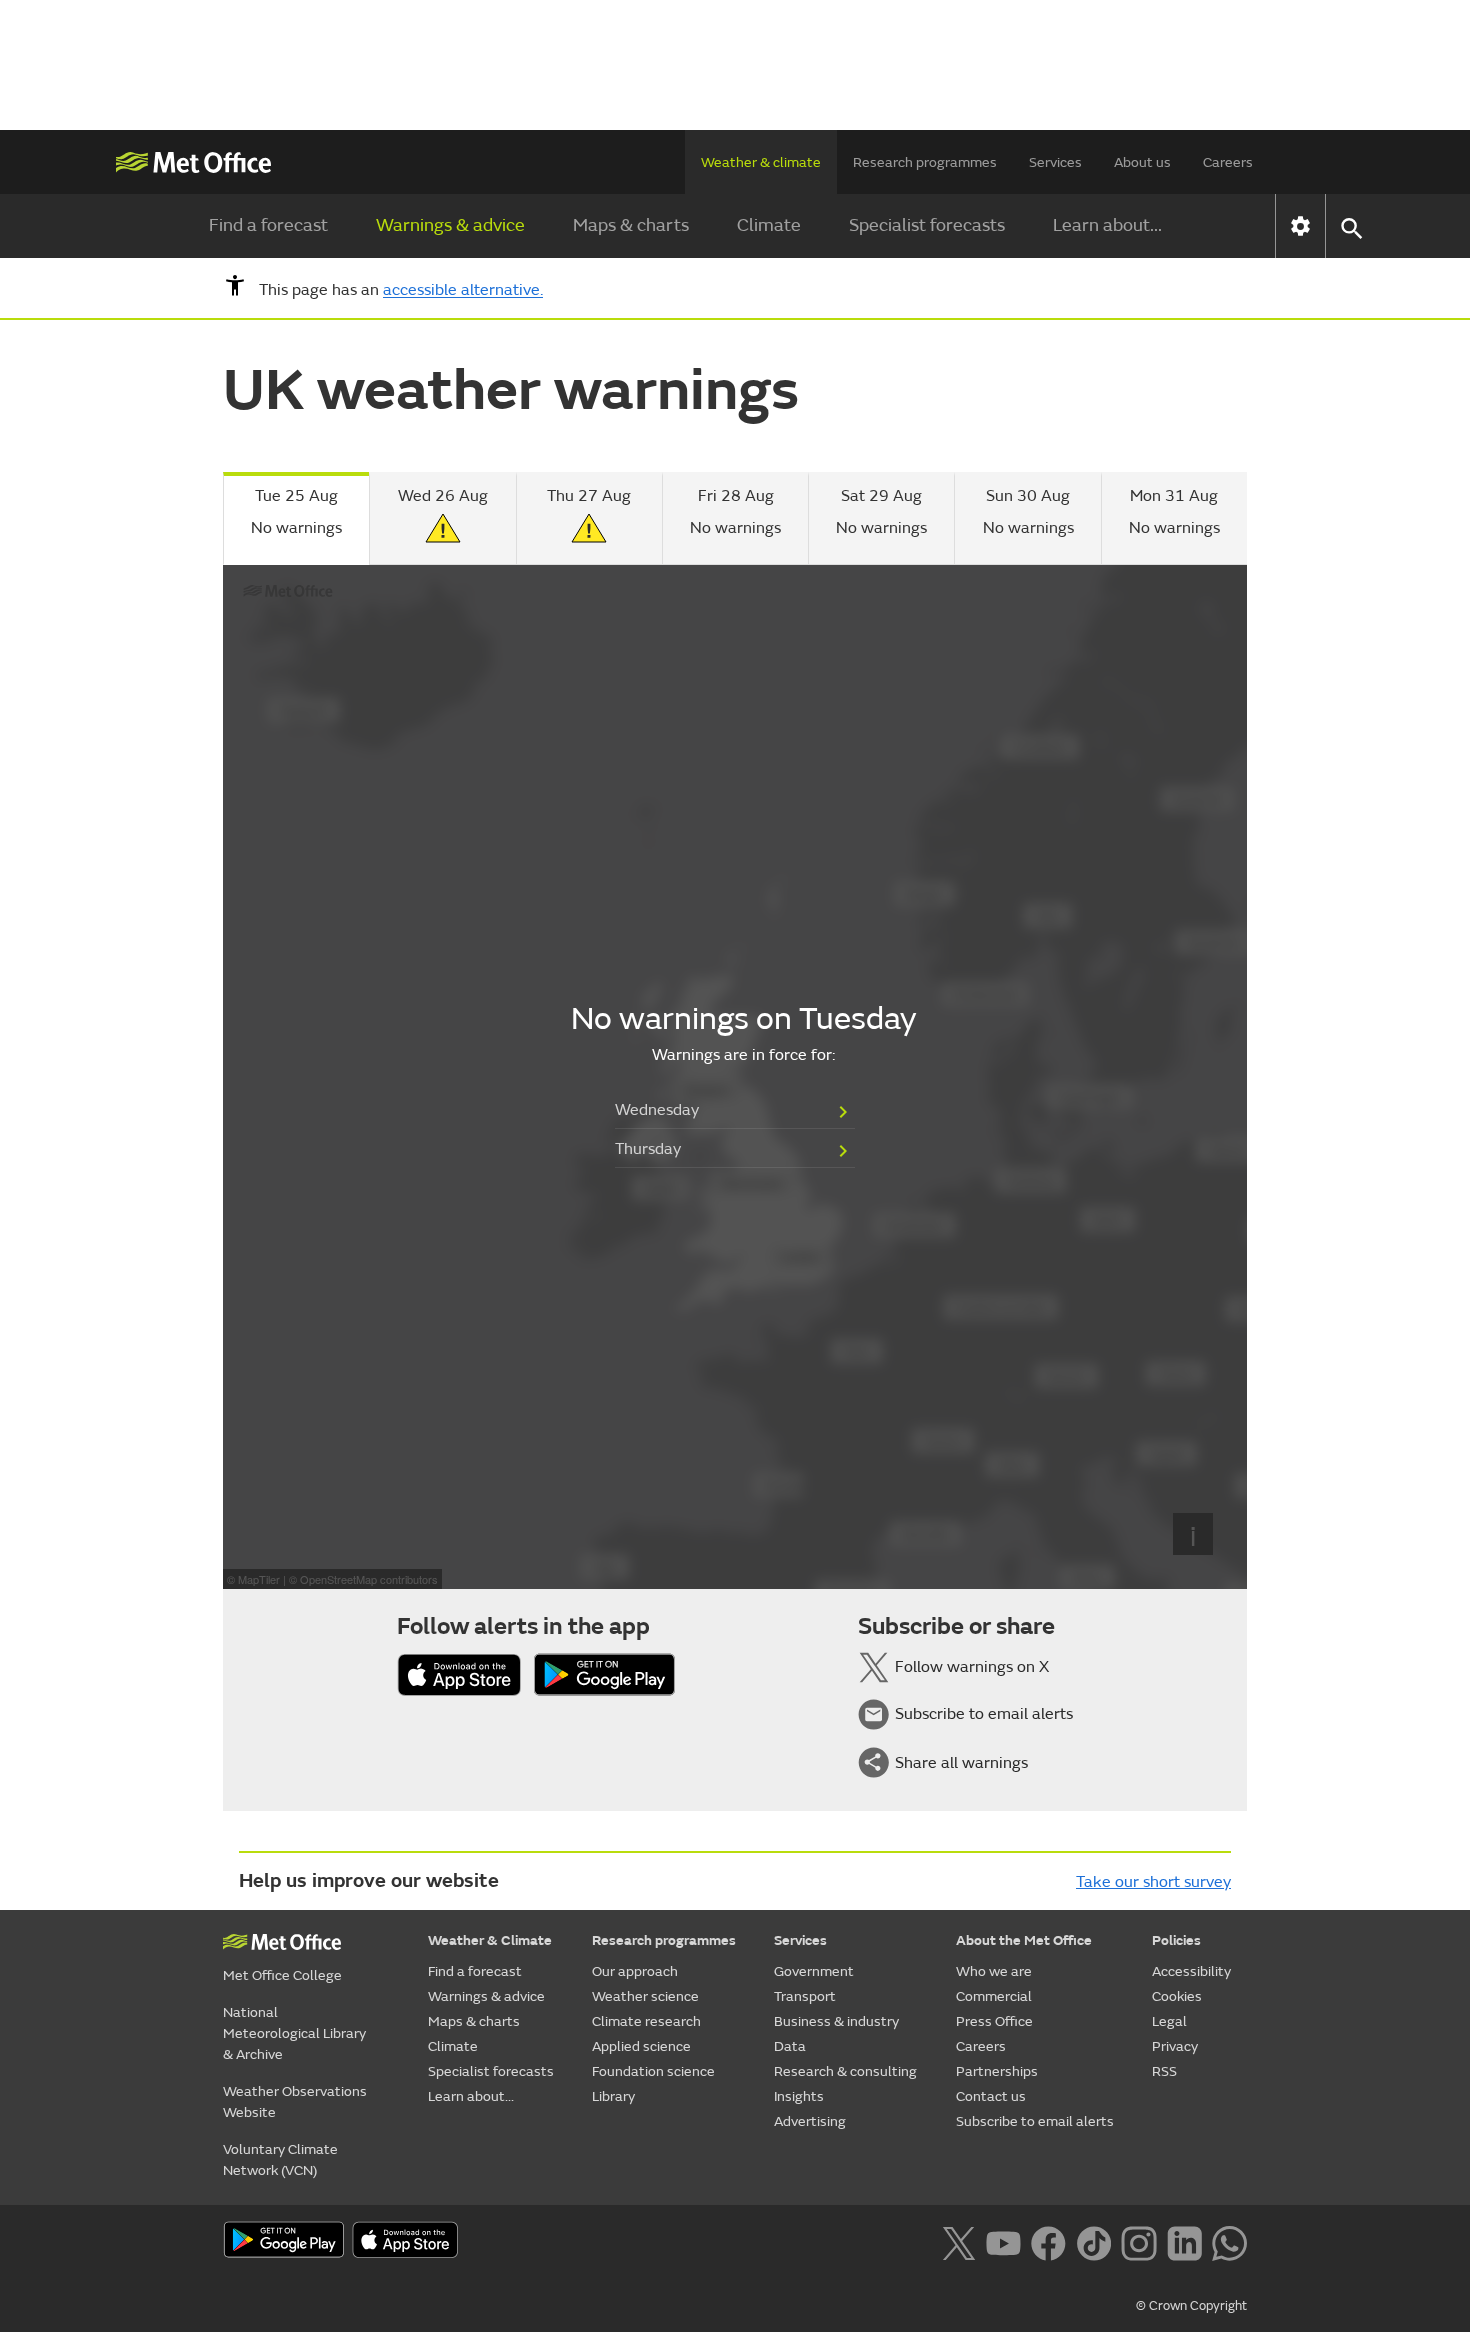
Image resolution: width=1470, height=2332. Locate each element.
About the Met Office (1024, 1940)
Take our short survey (1153, 1882)
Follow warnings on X (972, 1668)
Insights (799, 2096)
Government (814, 1971)
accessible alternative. (463, 291)
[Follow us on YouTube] (1003, 2242)
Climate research (646, 2021)
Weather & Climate (490, 1940)
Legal (1169, 2021)
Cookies (1177, 1996)
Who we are (994, 1971)
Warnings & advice (450, 225)
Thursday (648, 1149)
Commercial (994, 1996)
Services (1055, 162)
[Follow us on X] (958, 2242)
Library (613, 2096)
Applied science (641, 2046)
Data (790, 2046)
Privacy (1175, 2046)
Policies (1176, 1940)
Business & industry (836, 2021)
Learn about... (1107, 225)
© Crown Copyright (1191, 2306)
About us (1142, 162)
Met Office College (282, 1975)
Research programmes (925, 162)
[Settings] (1300, 226)
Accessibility (1191, 1971)
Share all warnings (961, 1763)
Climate (769, 225)
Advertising (810, 2121)
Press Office (994, 2021)
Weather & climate (761, 162)
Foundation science (653, 2071)
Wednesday (657, 1110)
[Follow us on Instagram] (1138, 2242)
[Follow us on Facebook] (1048, 2242)
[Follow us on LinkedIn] (1184, 2242)
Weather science (645, 1996)
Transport (805, 1996)
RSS (1164, 2071)
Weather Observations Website (295, 2102)
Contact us (991, 2096)
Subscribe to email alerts (984, 1715)
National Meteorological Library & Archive (294, 2033)
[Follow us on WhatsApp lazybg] (1229, 2242)
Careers (1228, 162)
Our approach (635, 1971)
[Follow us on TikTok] (1093, 2242)
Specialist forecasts (927, 225)
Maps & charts (631, 225)
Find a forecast (268, 225)
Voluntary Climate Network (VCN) (280, 2160)
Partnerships (997, 2071)
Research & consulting (845, 2071)
